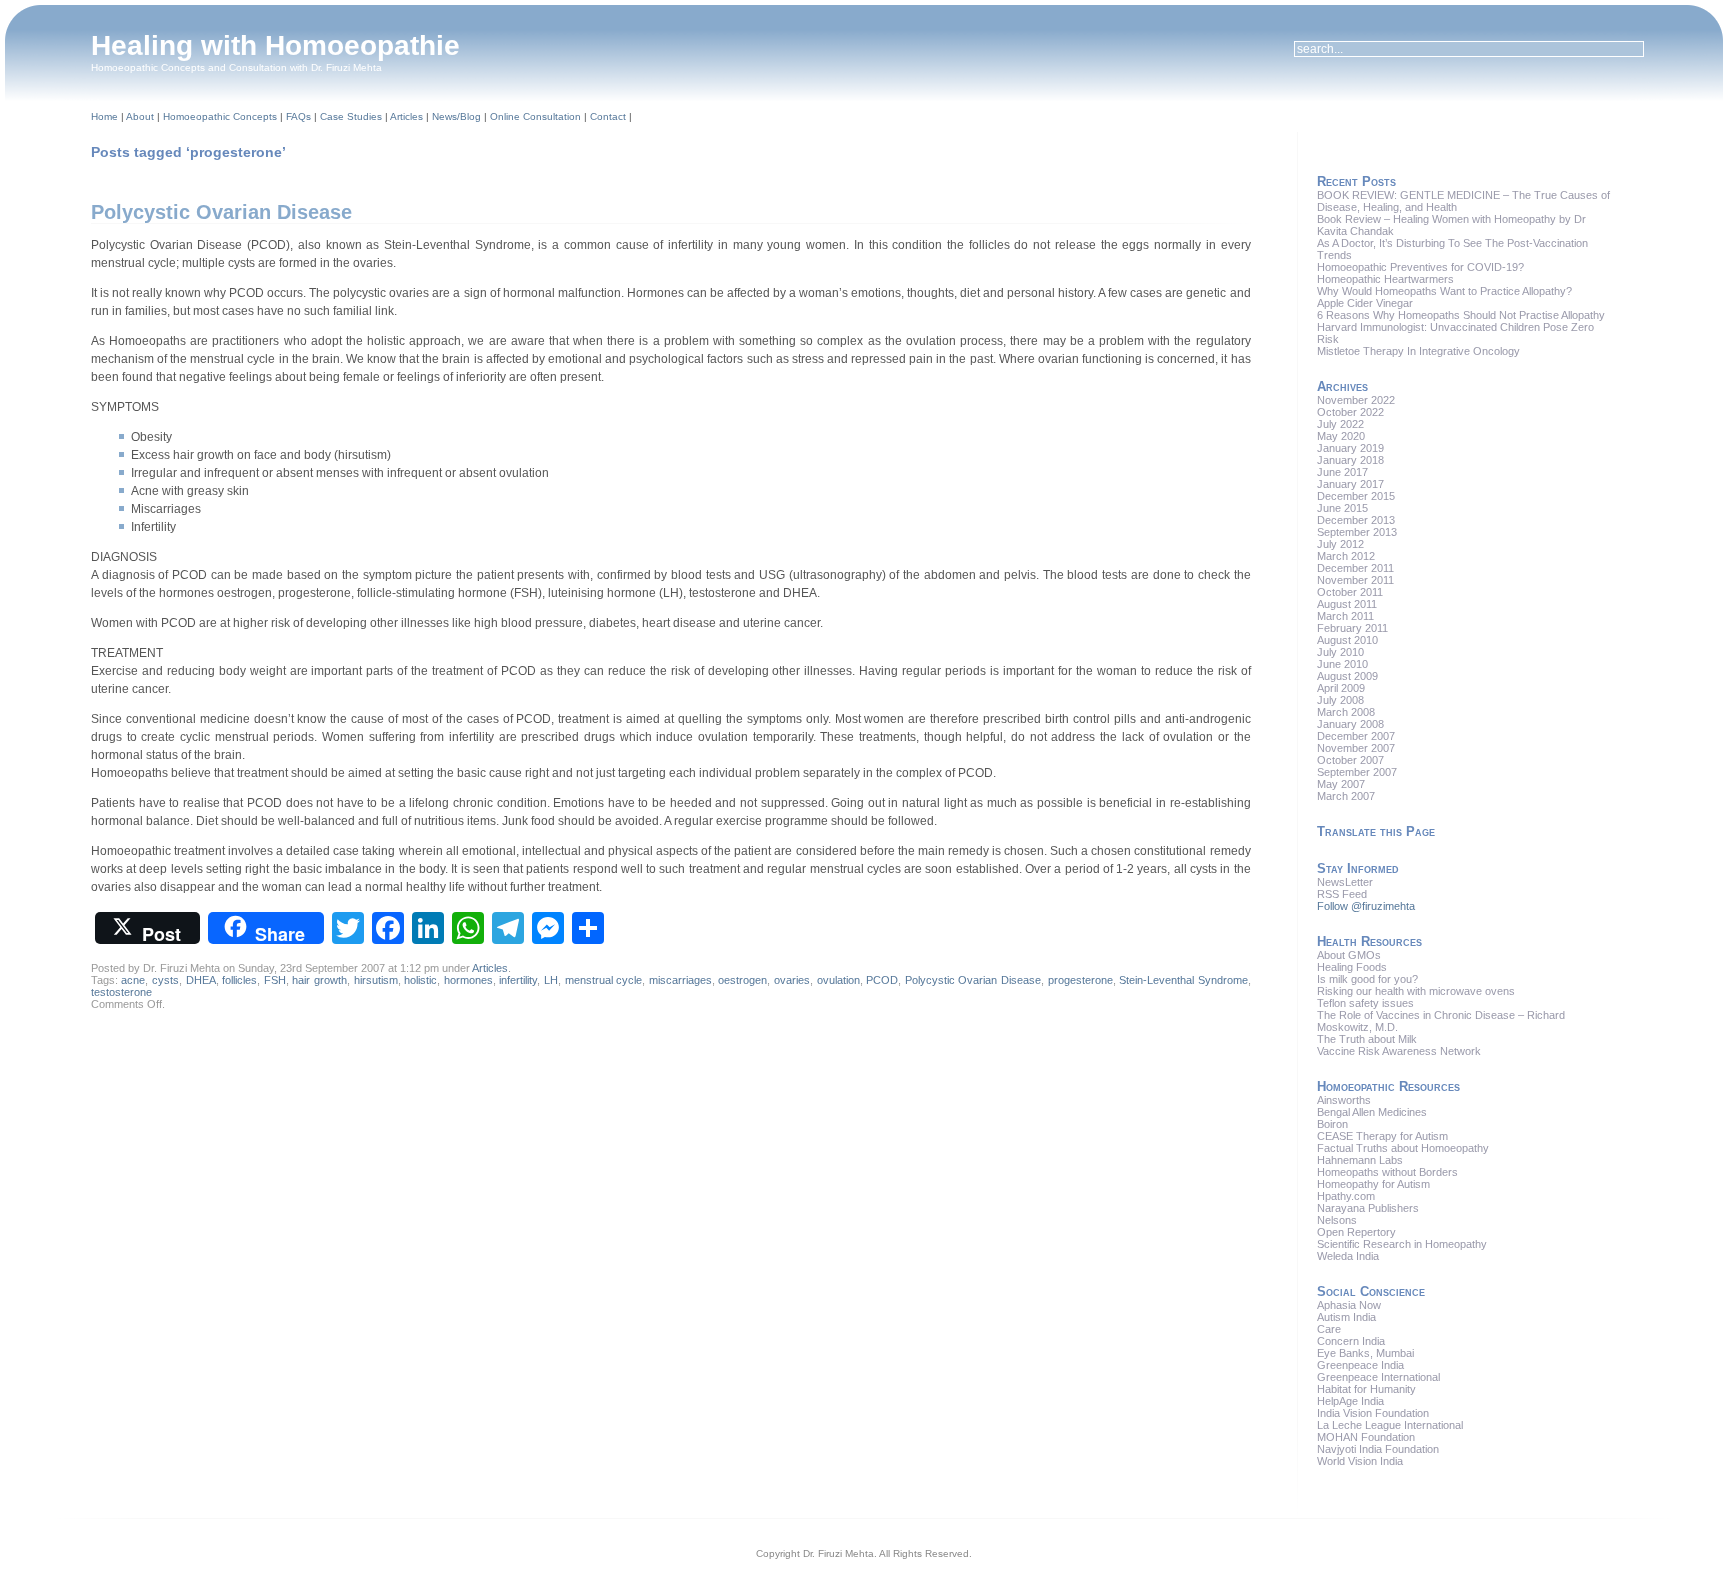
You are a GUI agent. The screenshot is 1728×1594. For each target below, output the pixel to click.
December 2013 (1356, 520)
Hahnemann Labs (1360, 1160)
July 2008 (1340, 700)
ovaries (792, 980)
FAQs (298, 116)
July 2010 (1340, 652)
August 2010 (1347, 640)
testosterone (121, 992)
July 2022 (1340, 424)
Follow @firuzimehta (1366, 906)
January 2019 (1350, 448)
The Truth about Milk (1367, 1039)
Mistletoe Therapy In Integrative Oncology (1418, 351)
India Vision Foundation (1373, 1413)
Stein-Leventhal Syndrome (1183, 980)
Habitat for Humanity (1366, 1389)
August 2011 (1347, 604)
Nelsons (1337, 1220)
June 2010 (1342, 664)
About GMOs (1349, 955)
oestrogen (742, 980)
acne (133, 980)
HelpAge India (1350, 1401)
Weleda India (1348, 1256)
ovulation (838, 980)
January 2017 (1350, 484)
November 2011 (1355, 580)
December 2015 (1356, 496)
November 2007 (1356, 748)
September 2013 (1357, 532)
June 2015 (1342, 508)
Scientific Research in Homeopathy (1402, 1244)
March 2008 (1346, 712)
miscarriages (680, 980)
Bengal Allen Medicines (1372, 1112)
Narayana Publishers (1368, 1208)
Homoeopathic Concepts (220, 116)
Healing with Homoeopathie (275, 45)
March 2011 (1345, 616)
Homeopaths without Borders (1387, 1172)
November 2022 (1356, 400)
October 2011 (1350, 592)
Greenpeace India (1360, 1365)
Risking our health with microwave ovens (1416, 991)
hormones (468, 980)
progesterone (1080, 980)
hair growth (319, 980)
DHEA (201, 980)
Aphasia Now (1349, 1305)
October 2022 (1350, 412)
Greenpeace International (1378, 1377)
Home (104, 116)
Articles (406, 116)
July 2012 (1340, 544)
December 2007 (1356, 736)
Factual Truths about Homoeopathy (1403, 1148)
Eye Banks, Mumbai (1365, 1353)
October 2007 (1350, 760)
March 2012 (1346, 556)
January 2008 (1350, 724)
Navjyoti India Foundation (1378, 1449)
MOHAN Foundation (1366, 1437)
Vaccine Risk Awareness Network (1399, 1051)
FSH (275, 980)
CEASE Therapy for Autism (1382, 1136)
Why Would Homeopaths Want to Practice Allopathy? (1444, 291)
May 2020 (1341, 436)
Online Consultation (535, 116)
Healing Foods (1352, 967)
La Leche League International (1390, 1425)
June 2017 (1342, 472)
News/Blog (456, 116)
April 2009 (1341, 688)
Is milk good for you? (1367, 979)
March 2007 (1346, 796)
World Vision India (1360, 1461)
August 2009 (1347, 676)
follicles (239, 980)
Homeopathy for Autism (1373, 1184)
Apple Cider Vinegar (1365, 303)
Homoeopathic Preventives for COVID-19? (1420, 267)
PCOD (882, 980)
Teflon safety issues (1365, 1003)
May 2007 (1341, 784)
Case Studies (351, 116)
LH (551, 980)
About (140, 116)
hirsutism (376, 980)
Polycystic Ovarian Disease (221, 212)
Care (1329, 1329)
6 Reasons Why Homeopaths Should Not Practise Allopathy (1461, 315)
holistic (420, 980)
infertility (518, 980)
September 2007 (1357, 772)
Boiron (1332, 1124)
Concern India (1351, 1341)
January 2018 (1350, 460)
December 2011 (1355, 568)
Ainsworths (1344, 1100)
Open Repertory (1356, 1232)
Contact (608, 116)
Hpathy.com (1346, 1196)
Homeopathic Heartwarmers (1385, 279)
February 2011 (1352, 628)
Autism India (1346, 1317)
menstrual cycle (604, 980)
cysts (165, 980)
